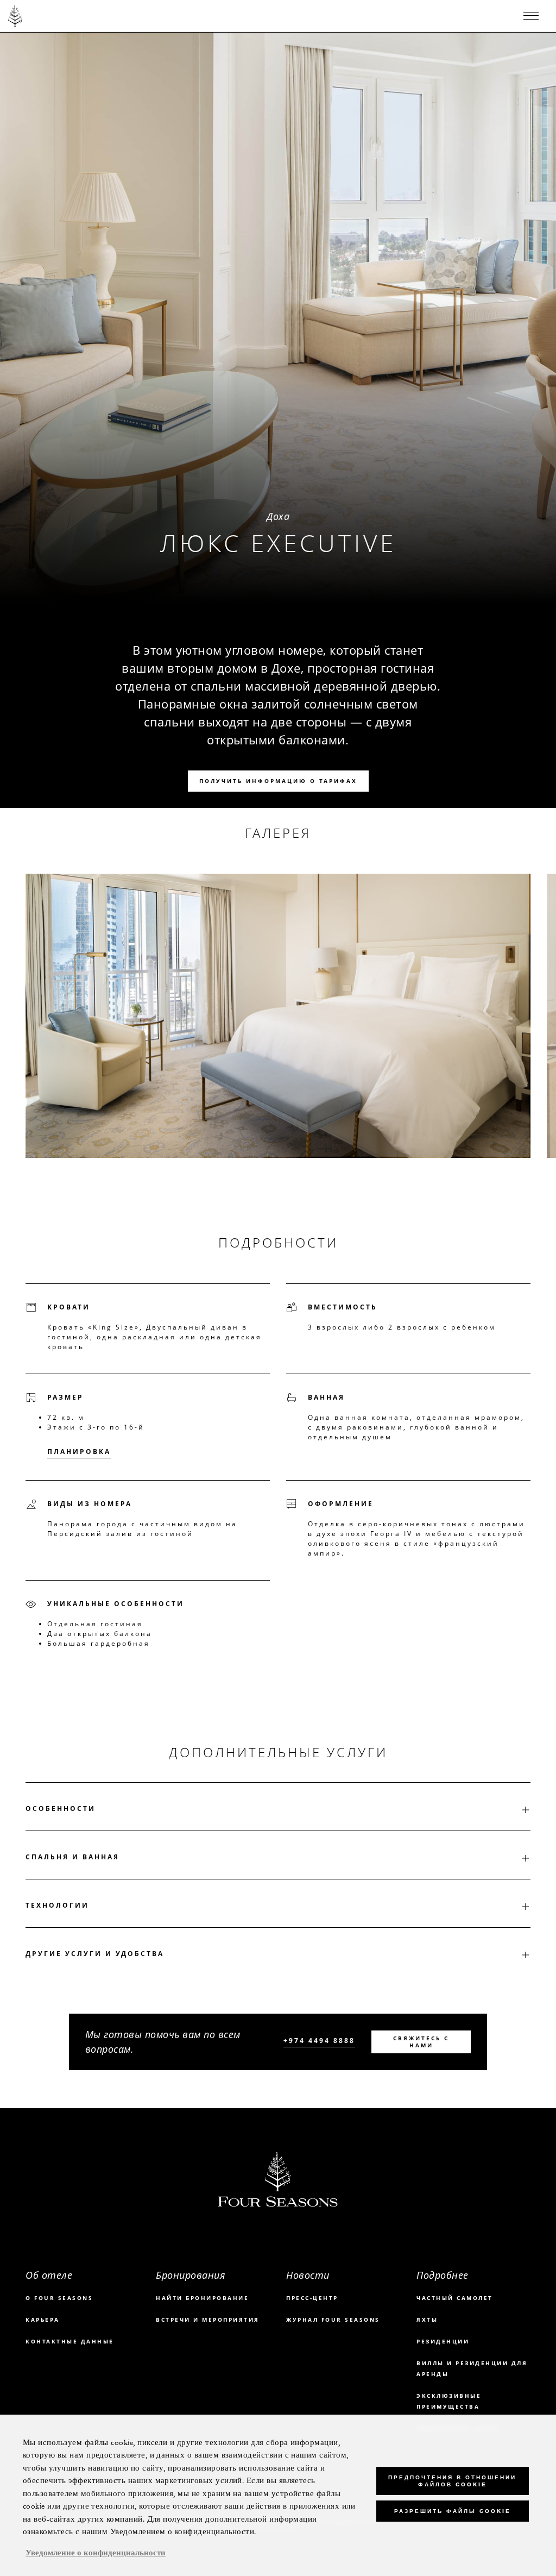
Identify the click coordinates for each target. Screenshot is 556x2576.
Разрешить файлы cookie (452, 2511)
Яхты (427, 2320)
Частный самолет (455, 2298)
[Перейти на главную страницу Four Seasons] (15, 16)
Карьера (43, 2320)
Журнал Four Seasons (333, 2320)
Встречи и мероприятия (208, 2320)
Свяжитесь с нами (421, 2042)
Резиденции (443, 2341)
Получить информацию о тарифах (278, 781)
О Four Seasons (59, 2298)
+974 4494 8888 (319, 2041)
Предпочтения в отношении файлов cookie (452, 2481)
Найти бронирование (202, 2298)
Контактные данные (70, 2341)
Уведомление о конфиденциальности (96, 2553)
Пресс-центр (312, 2298)
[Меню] (531, 16)
